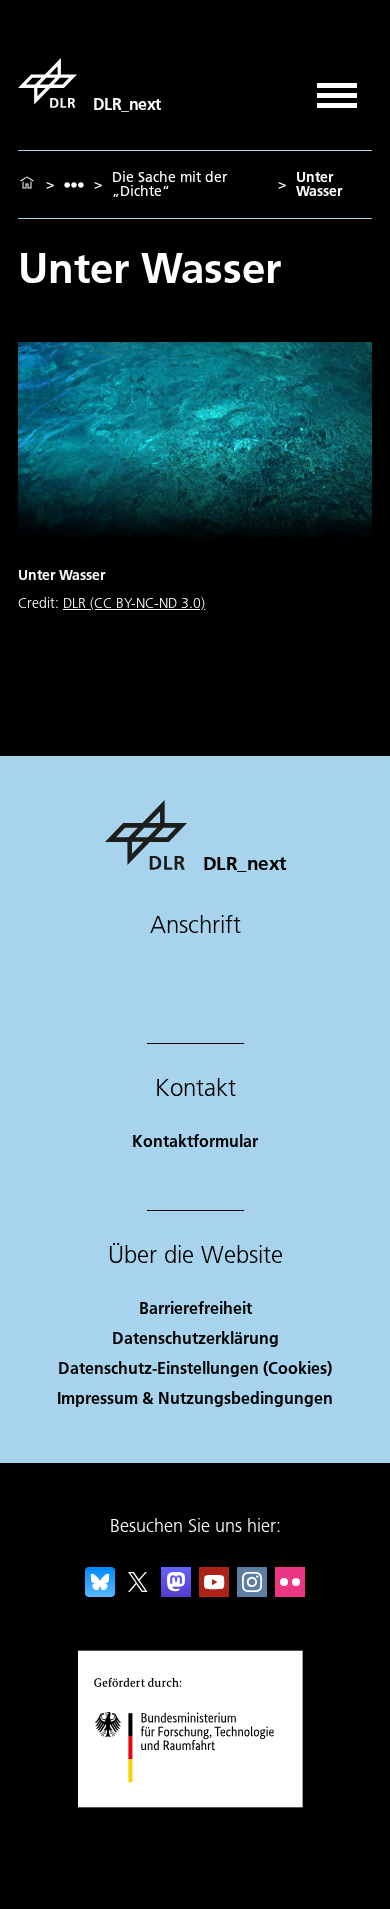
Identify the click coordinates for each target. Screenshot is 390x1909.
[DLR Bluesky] (100, 1590)
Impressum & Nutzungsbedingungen (195, 1397)
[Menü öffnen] (337, 88)
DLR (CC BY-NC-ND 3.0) (134, 603)
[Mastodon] (176, 1590)
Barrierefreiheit (195, 1307)
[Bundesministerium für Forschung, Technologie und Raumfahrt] (195, 1802)
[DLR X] (138, 1590)
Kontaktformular (195, 1140)
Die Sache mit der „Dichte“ (169, 184)
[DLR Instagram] (252, 1590)
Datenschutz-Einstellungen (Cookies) (195, 1367)
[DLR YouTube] (214, 1590)
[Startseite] (27, 184)
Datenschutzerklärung (195, 1337)
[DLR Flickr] (290, 1590)
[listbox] (74, 184)
